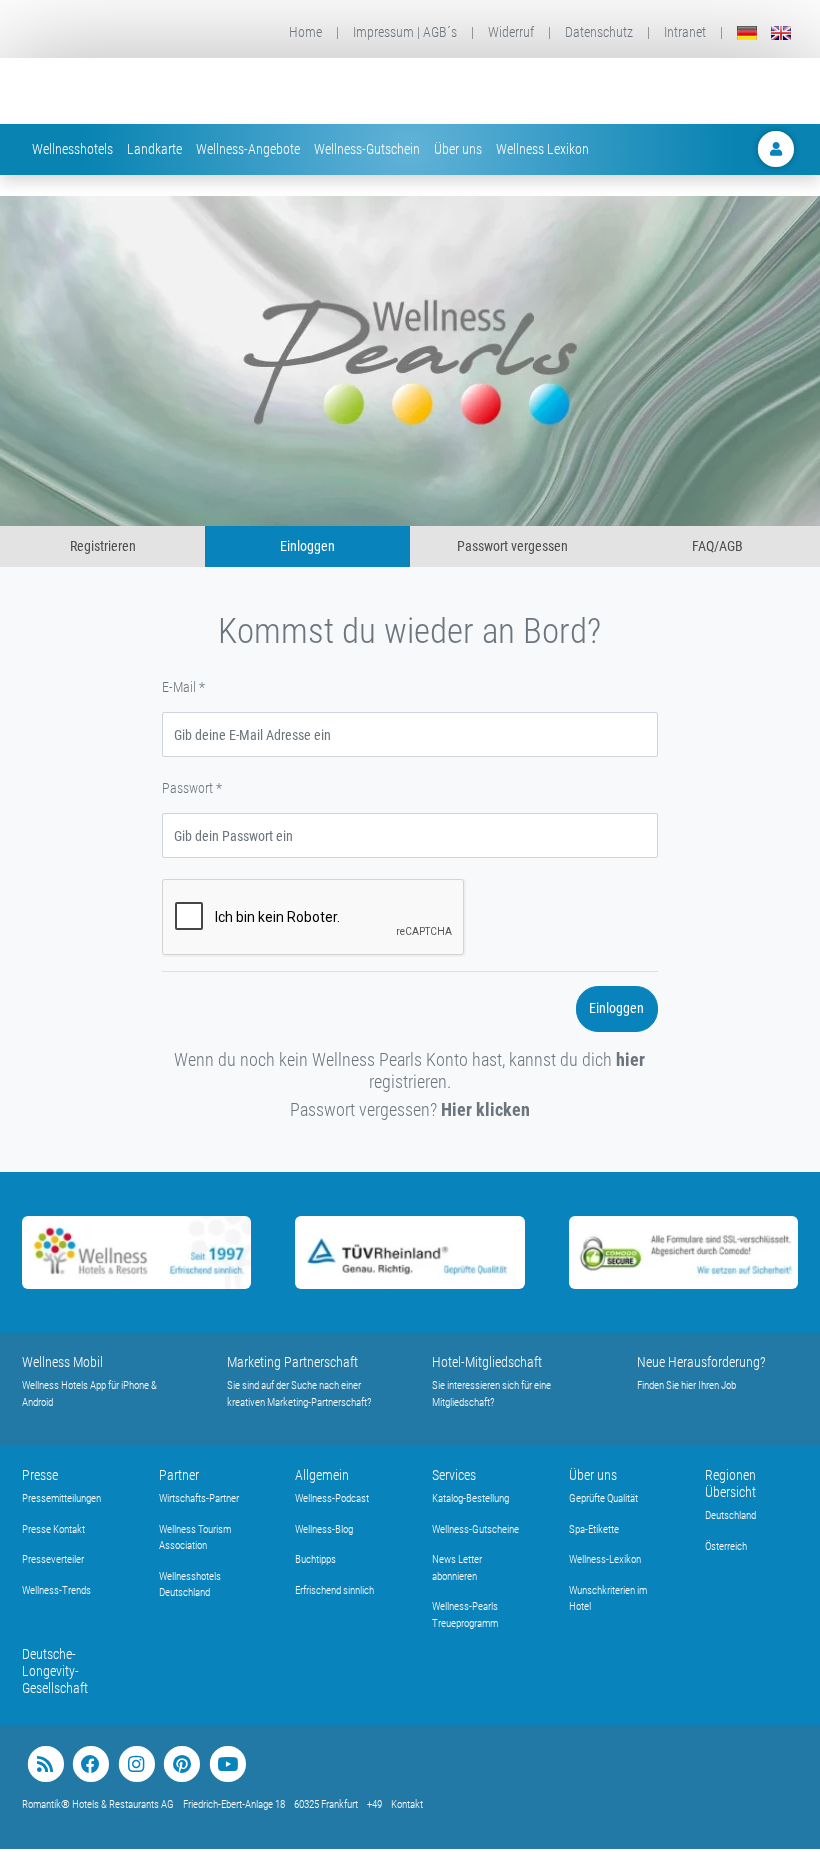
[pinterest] (181, 1764)
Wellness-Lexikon (605, 1559)
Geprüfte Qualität (603, 1498)
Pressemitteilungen (61, 1498)
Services (454, 1475)
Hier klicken (485, 1109)
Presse (40, 1475)
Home (305, 32)
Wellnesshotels (72, 149)
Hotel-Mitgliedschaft (487, 1362)
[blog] (45, 1764)
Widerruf (511, 32)
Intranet (685, 32)
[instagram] (136, 1764)
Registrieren (103, 546)
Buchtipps (315, 1559)
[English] (781, 32)
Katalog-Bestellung (470, 1498)
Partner (179, 1475)
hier (630, 1059)
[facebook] (90, 1764)
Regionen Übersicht (730, 1483)
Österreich (726, 1546)
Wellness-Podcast (332, 1498)
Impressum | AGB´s (405, 32)
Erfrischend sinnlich (334, 1590)
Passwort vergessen (512, 546)
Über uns (458, 149)
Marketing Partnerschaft (292, 1362)
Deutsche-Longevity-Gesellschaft (55, 1671)
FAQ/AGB (717, 546)
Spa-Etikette (594, 1529)
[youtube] (227, 1764)
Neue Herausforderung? (701, 1362)
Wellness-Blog (324, 1529)
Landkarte (154, 149)
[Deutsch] (747, 32)
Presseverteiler (53, 1559)
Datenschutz (599, 32)
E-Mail (183, 687)
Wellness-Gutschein (367, 149)
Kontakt (407, 1804)
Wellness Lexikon (542, 149)
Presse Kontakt (53, 1529)
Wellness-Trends (56, 1590)
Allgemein (322, 1475)
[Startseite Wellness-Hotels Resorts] (160, 91)
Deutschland (730, 1515)
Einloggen (307, 546)
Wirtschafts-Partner (199, 1498)
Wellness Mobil (62, 1362)
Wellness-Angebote (248, 149)
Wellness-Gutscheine (475, 1529)
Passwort (192, 788)
